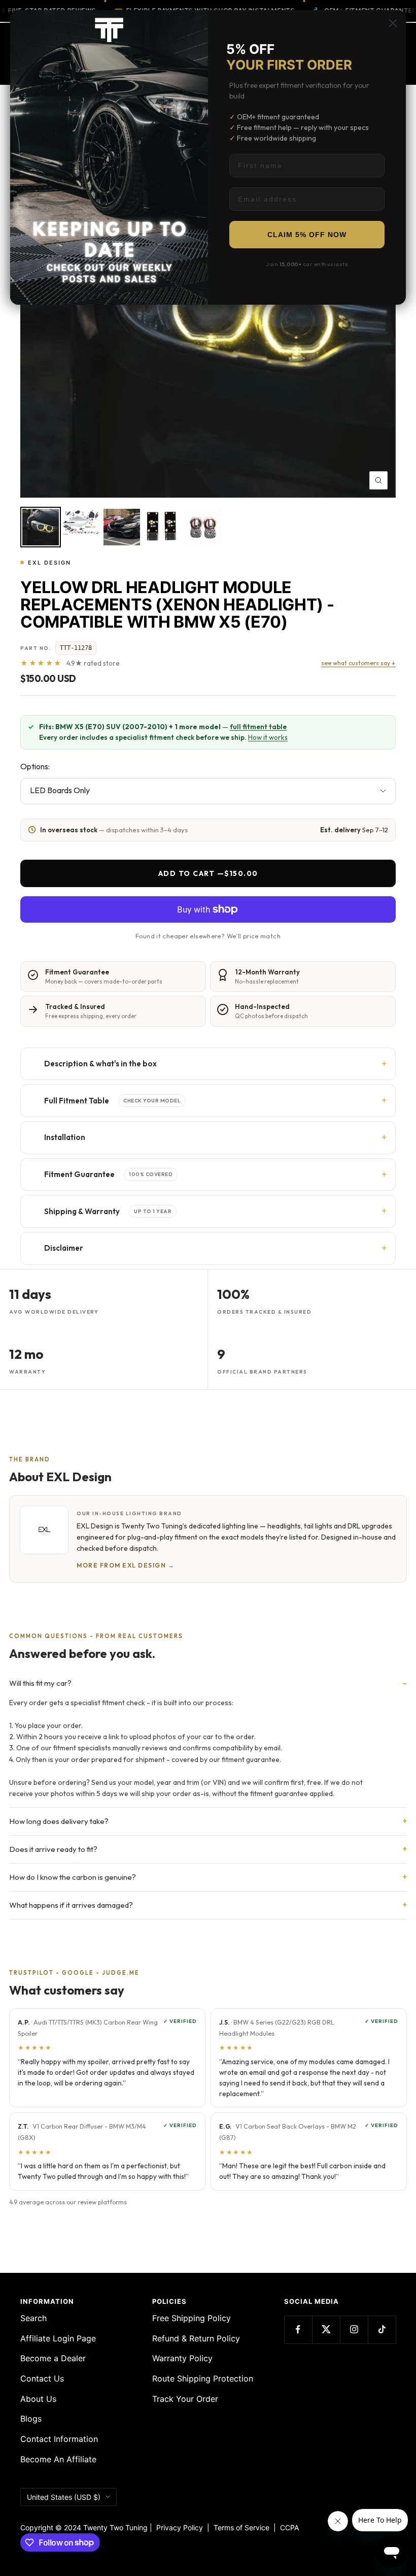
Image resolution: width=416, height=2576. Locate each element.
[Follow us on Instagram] (354, 2329)
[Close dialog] (393, 23)
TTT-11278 (76, 648)
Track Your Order (185, 2399)
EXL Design (49, 563)
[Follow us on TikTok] (382, 2329)
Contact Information (59, 2439)
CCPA (287, 2528)
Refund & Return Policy (196, 2338)
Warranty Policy (182, 2358)
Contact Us (42, 2378)
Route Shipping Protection (203, 2378)
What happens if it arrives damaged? (71, 1905)
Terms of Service (244, 2528)
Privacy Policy (180, 2528)
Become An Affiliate (58, 2459)
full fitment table (258, 727)
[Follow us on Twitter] (326, 2329)
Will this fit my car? (40, 1683)
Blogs (31, 2419)
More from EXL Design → (126, 1565)
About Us (38, 2399)
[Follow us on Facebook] (298, 2329)
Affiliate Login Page (58, 2338)
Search (33, 2318)
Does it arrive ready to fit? (53, 1849)
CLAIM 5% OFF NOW (307, 235)
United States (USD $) (64, 2497)
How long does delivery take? (59, 1821)
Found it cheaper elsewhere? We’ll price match (208, 936)
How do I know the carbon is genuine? (73, 1877)
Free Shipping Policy (192, 2318)
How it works (268, 737)
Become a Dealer (53, 2358)
